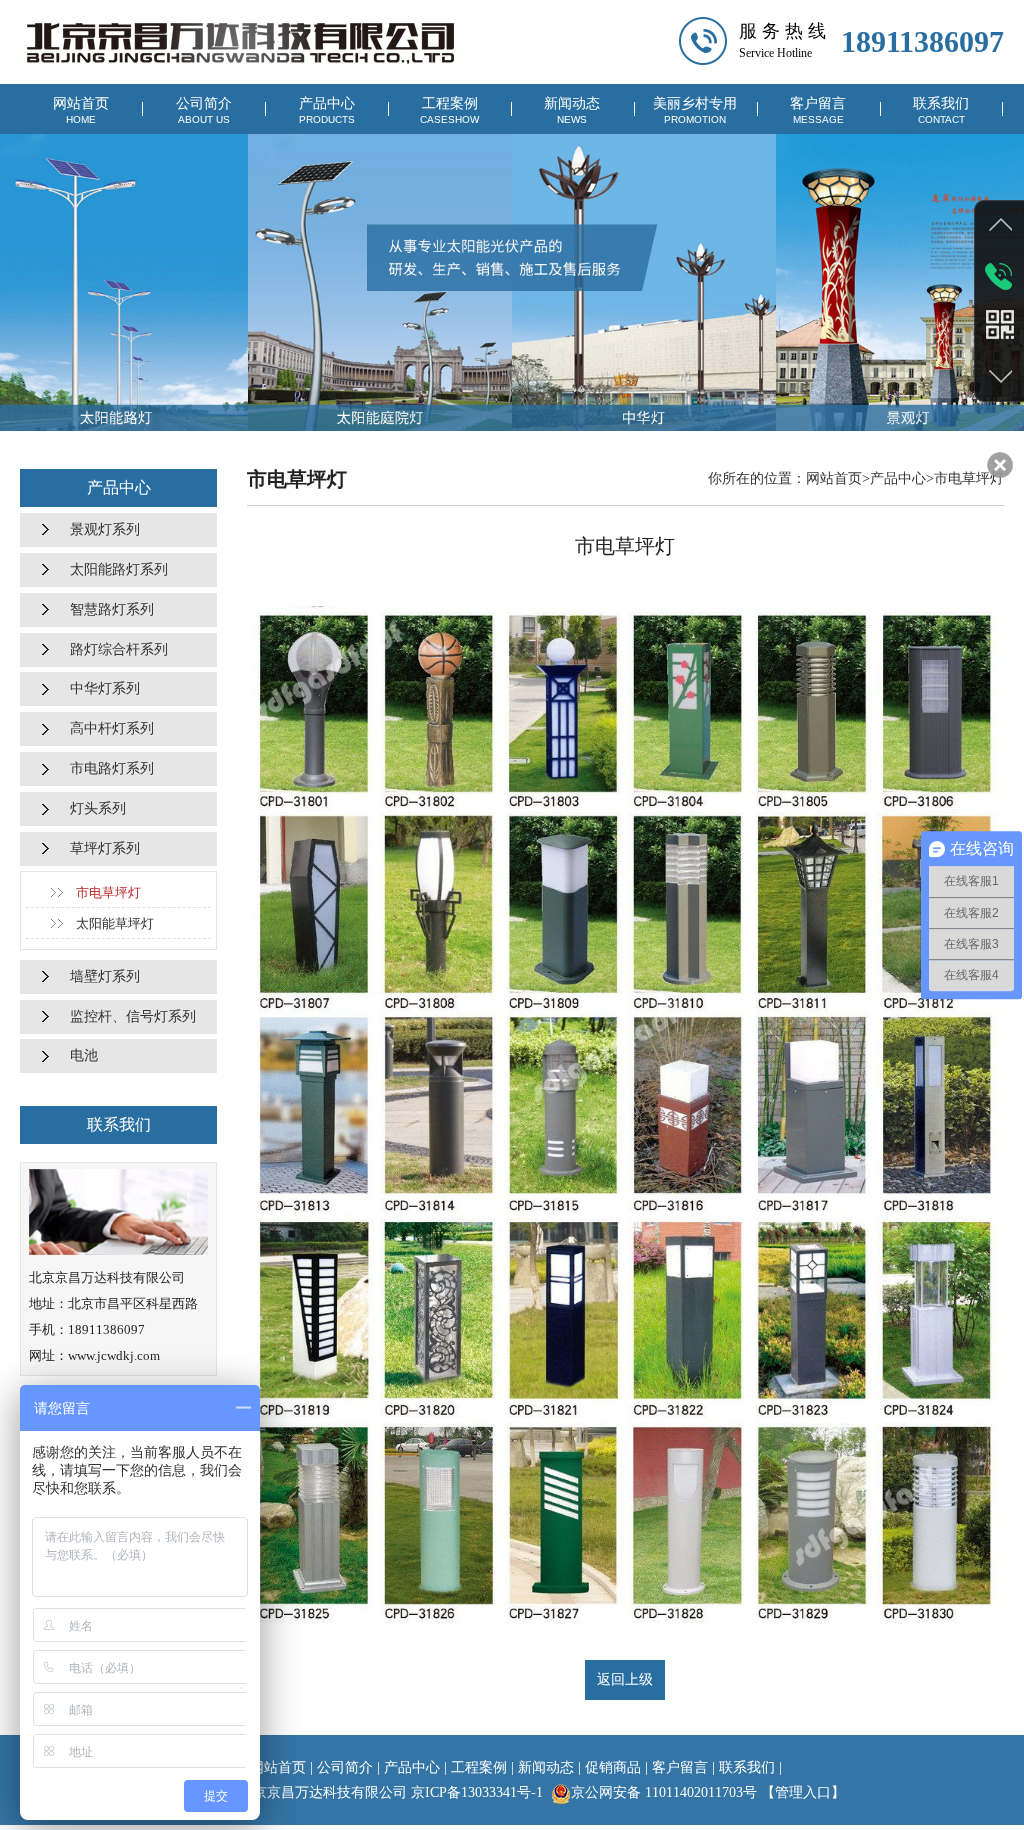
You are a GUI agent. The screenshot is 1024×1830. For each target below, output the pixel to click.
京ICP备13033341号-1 (477, 1792)
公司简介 (204, 110)
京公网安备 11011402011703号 (664, 1792)
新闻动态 (572, 110)
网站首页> (838, 478)
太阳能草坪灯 (115, 923)
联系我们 (941, 110)
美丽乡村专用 (695, 110)
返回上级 (625, 1679)
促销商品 (613, 1767)
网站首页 (81, 110)
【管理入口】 (803, 1792)
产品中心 (327, 110)
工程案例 (449, 110)
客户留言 (818, 110)
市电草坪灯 (108, 892)
